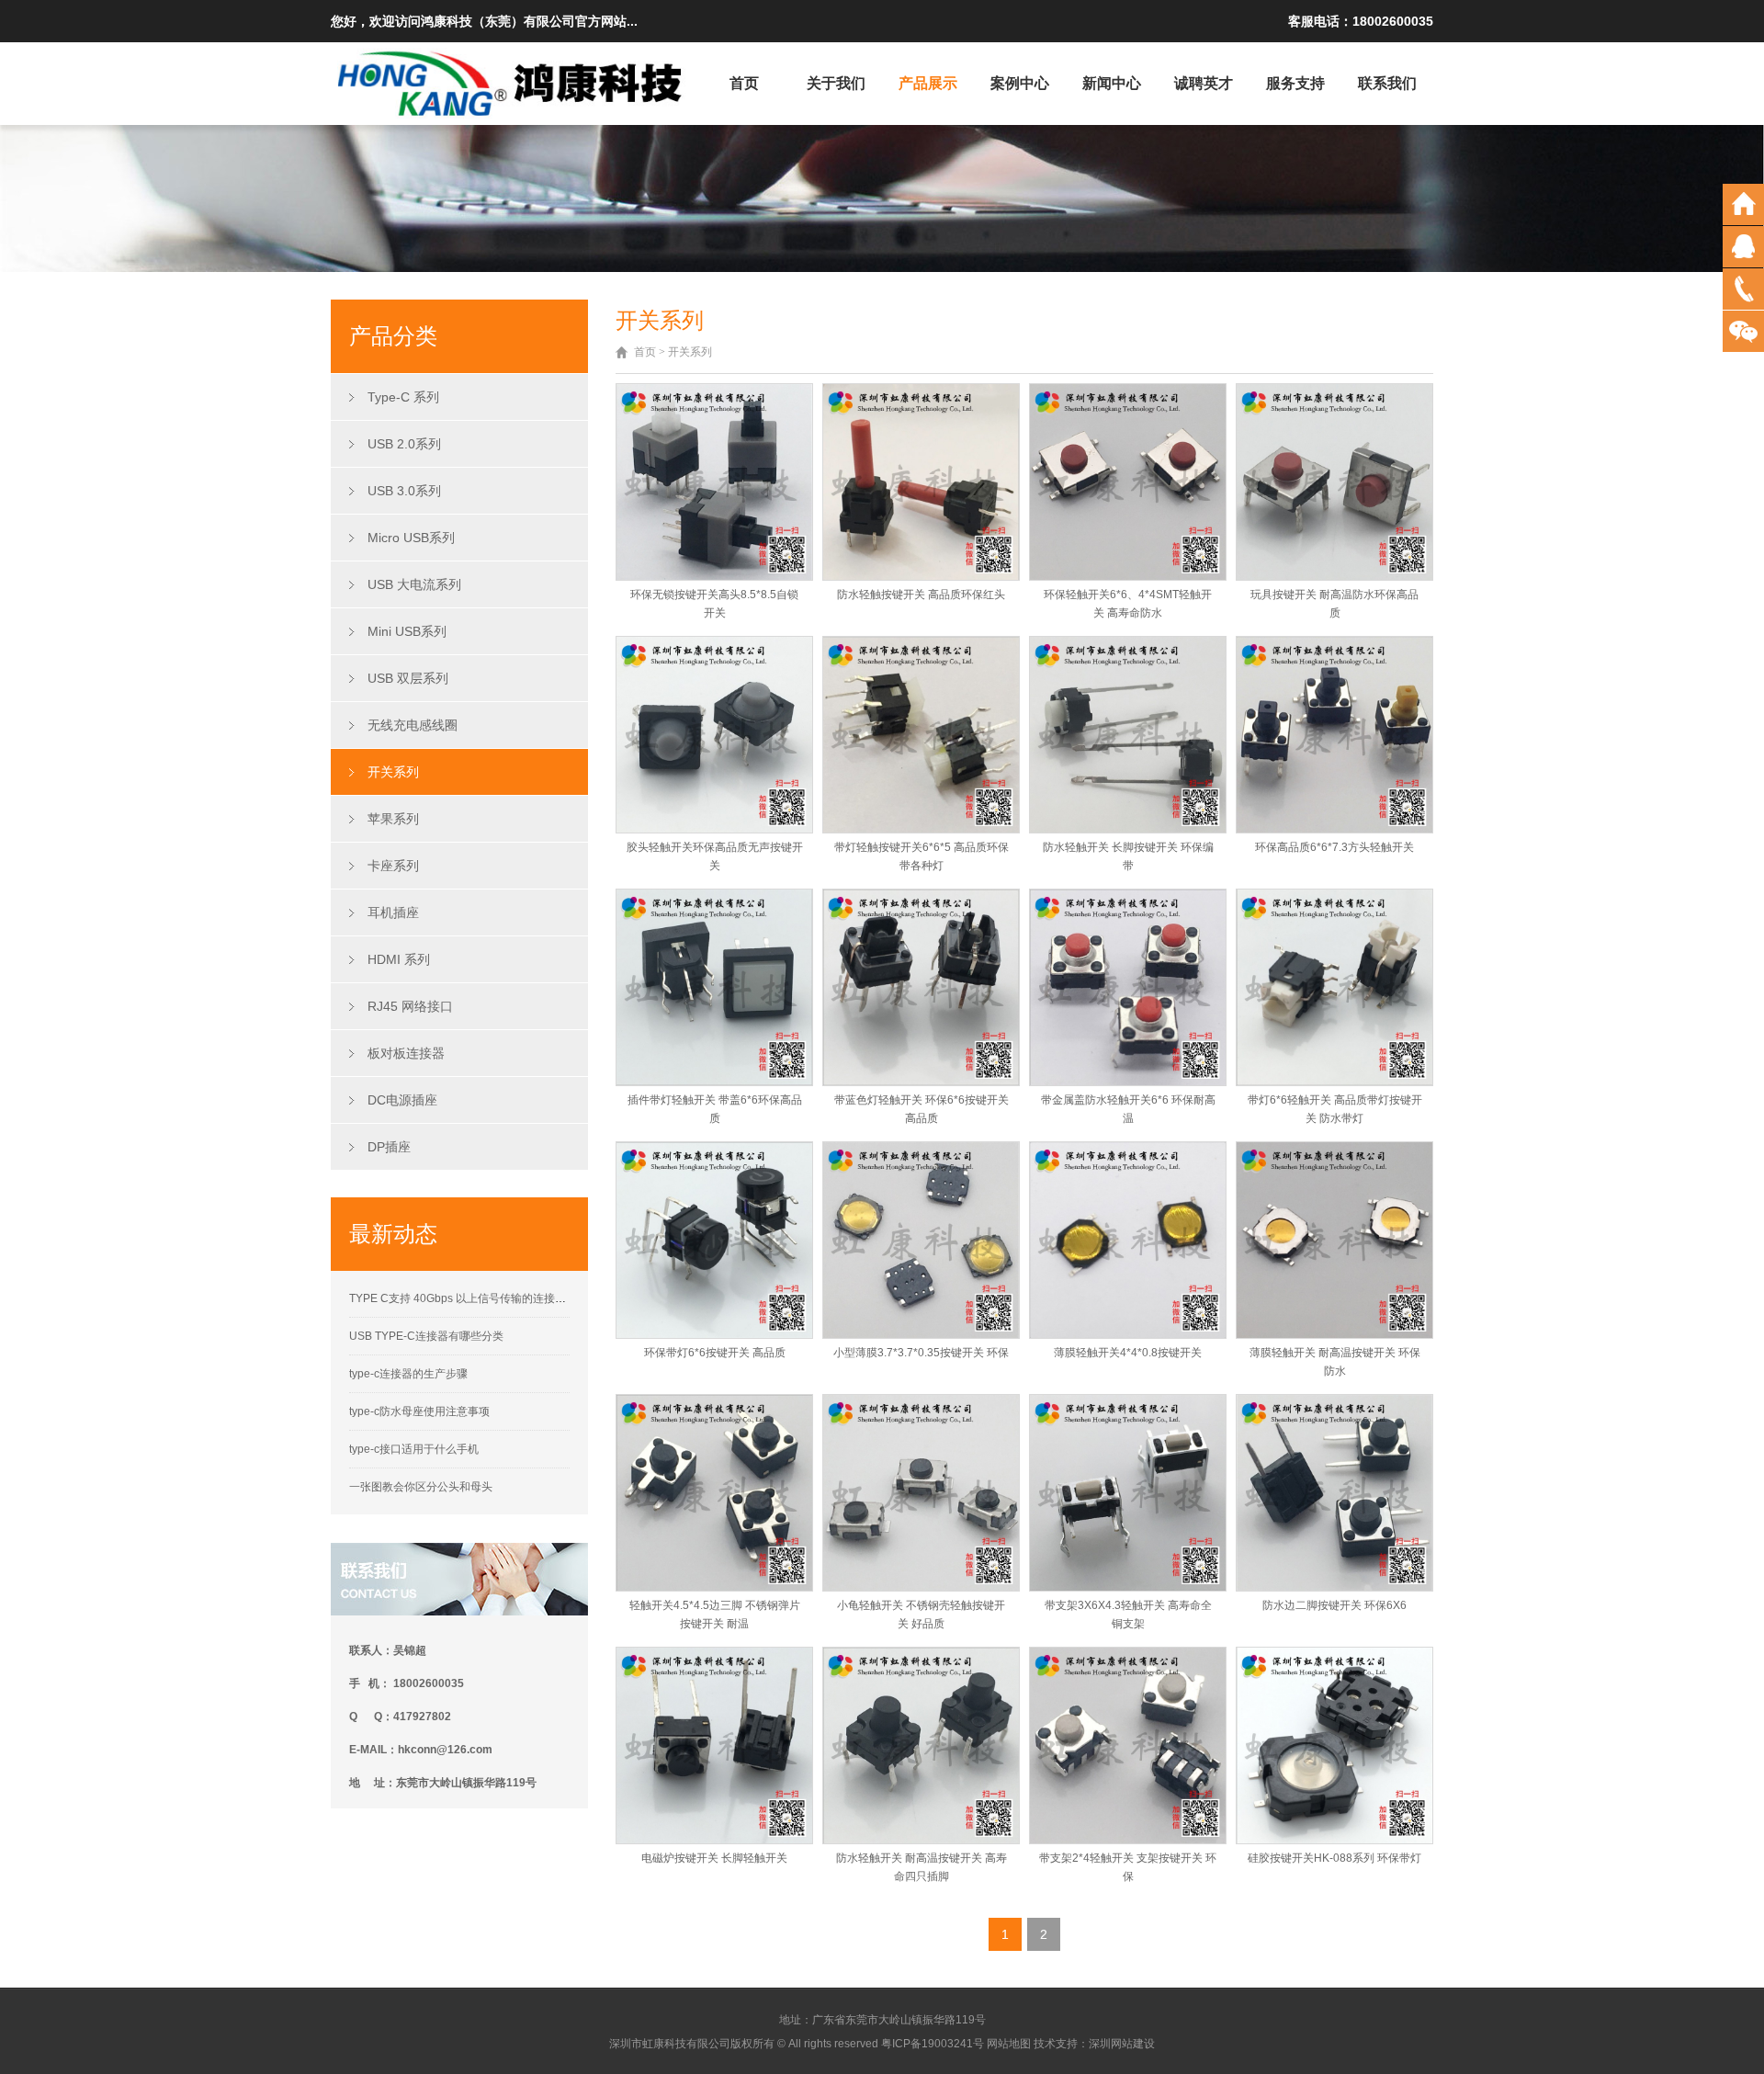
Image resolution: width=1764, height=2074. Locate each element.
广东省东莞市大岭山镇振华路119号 (899, 2020)
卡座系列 (393, 866)
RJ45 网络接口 (410, 1006)
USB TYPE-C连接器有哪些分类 (426, 1336)
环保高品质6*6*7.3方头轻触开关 (1334, 847)
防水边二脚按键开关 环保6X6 (1334, 1605)
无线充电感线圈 (413, 725)
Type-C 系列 (403, 397)
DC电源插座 (402, 1100)
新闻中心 (1112, 83)
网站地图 (1009, 2044)
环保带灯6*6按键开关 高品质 (715, 1353)
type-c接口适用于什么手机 (414, 1449)
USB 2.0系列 (404, 444)
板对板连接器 (406, 1053)
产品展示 (928, 83)
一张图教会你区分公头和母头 (421, 1487)
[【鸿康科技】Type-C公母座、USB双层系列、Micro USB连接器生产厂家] (512, 82)
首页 (744, 83)
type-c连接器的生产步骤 (408, 1374)
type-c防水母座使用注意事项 (419, 1411)
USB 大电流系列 (414, 584)
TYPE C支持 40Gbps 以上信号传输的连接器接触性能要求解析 (502, 1298)
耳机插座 (393, 912)
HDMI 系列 (399, 959)
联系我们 (1387, 83)
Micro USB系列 (411, 538)
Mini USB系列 (407, 631)
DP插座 (389, 1147)
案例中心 (1020, 83)
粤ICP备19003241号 (933, 2044)
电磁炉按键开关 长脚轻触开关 (714, 1858)
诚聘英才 (1204, 83)
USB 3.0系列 (404, 491)
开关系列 (393, 772)
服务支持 (1295, 83)
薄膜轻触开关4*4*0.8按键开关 (1128, 1353)
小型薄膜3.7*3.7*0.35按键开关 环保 (921, 1353)
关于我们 (836, 83)
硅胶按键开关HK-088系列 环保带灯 (1334, 1858)
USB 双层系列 (408, 678)
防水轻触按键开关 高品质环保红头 (921, 595)
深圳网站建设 (1122, 2044)
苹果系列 (393, 819)
